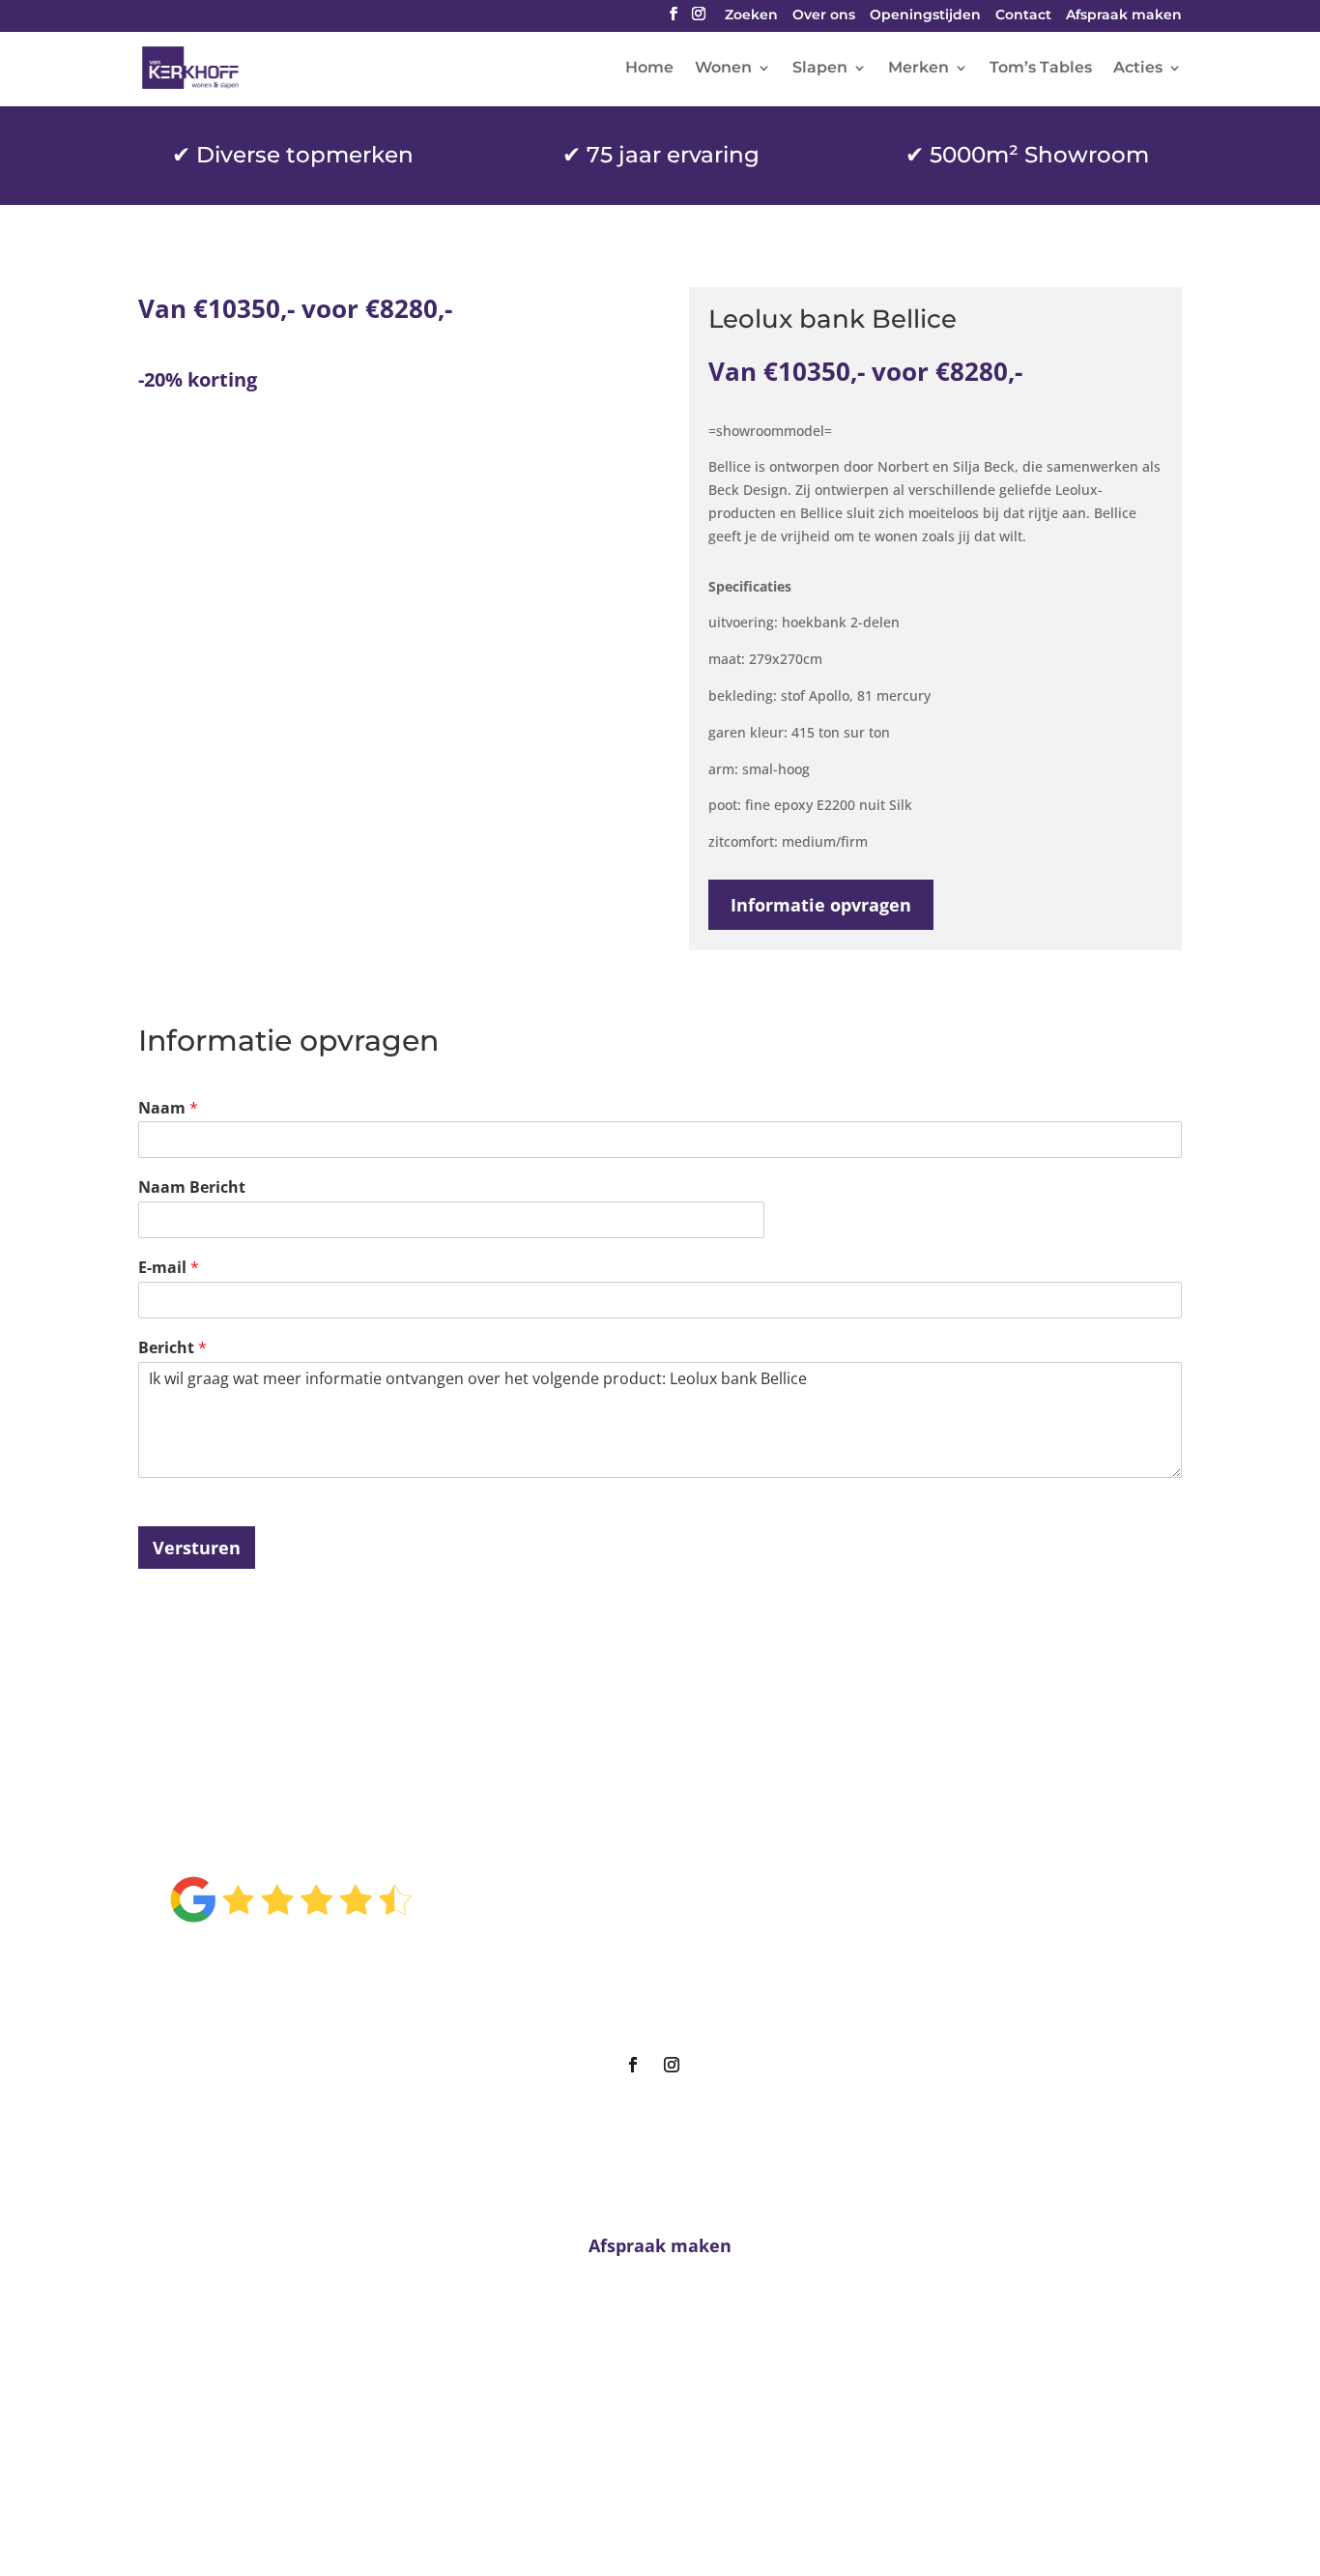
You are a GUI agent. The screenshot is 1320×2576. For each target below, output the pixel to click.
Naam (168, 1108)
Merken (918, 69)
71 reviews (314, 1961)
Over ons (824, 16)
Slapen (820, 69)
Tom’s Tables (1041, 69)
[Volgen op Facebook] (633, 2065)
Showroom (652, 1937)
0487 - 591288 (667, 2424)
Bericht (172, 1348)
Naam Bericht (192, 1187)
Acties (1138, 69)
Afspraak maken (1124, 16)
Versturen (197, 1548)
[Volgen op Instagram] (672, 2065)
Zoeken (751, 16)
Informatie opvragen (821, 905)
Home (649, 69)
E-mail (169, 1268)
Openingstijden (925, 16)
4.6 (290, 1836)
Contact (1023, 16)
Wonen (723, 69)
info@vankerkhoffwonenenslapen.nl (660, 2460)
